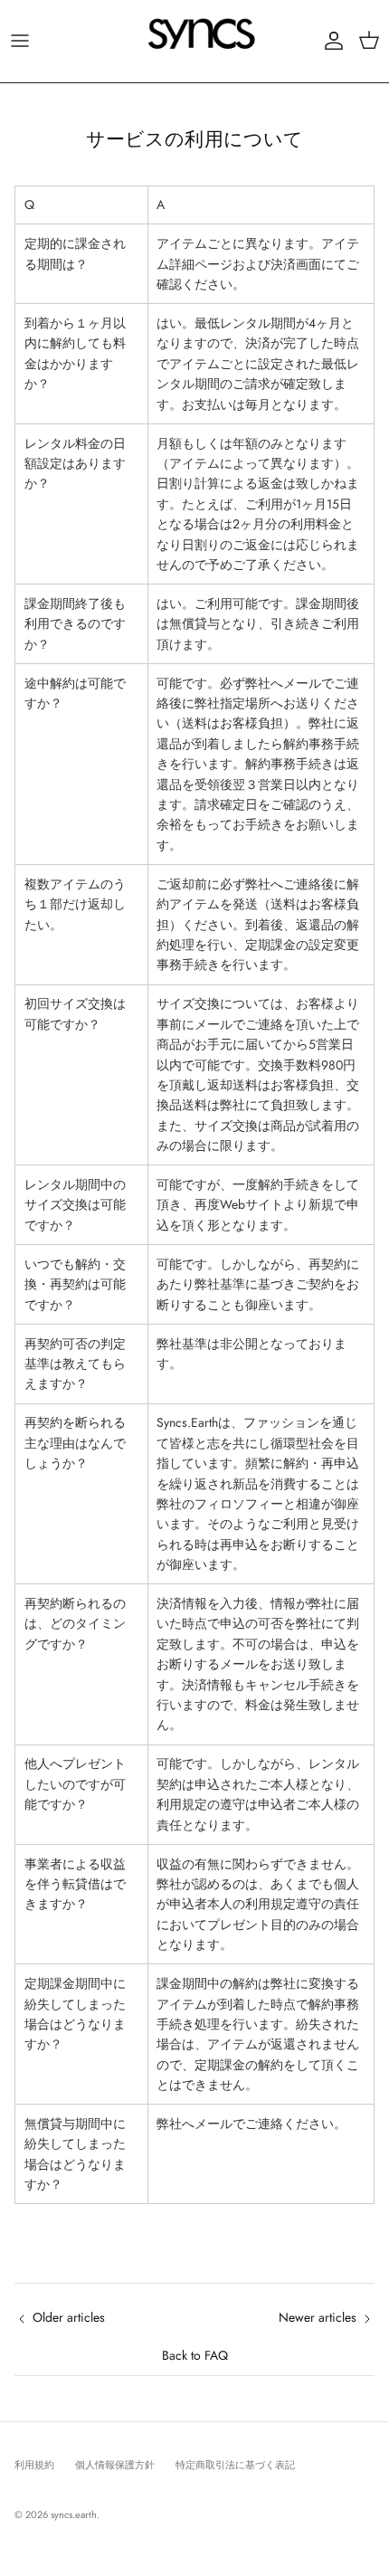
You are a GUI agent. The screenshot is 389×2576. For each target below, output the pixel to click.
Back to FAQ (195, 2355)
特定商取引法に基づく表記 (235, 2465)
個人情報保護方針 (115, 2465)
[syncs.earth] (194, 41)
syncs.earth (74, 2514)
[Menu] (20, 41)
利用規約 (34, 2465)
